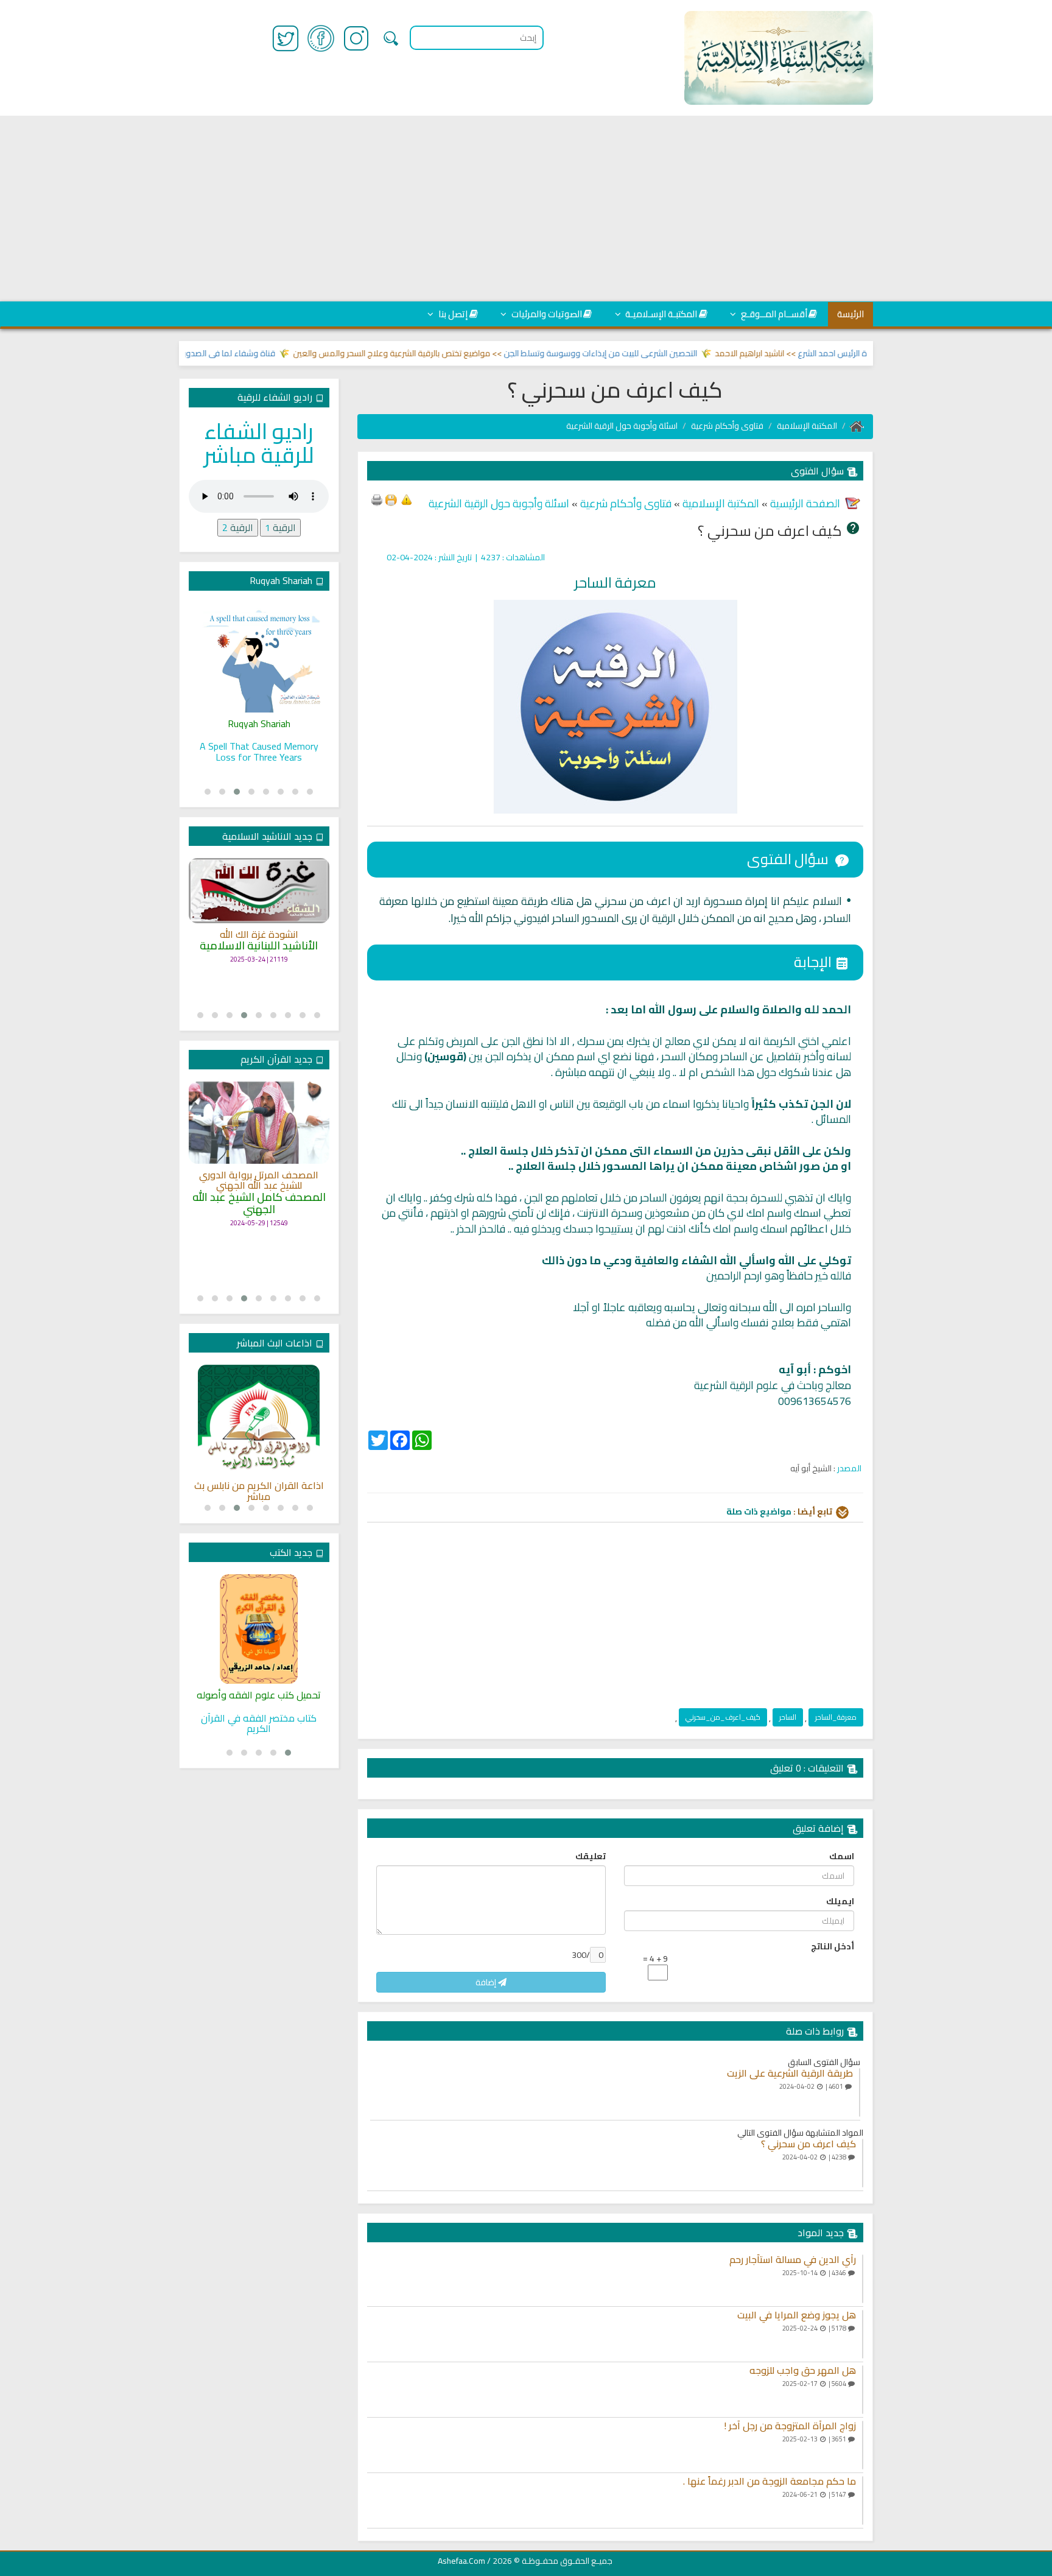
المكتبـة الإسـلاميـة (660, 314)
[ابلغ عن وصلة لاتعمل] (407, 499)
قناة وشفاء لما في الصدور (267, 353)
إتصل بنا (452, 314)
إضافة (487, 1982)
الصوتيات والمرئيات (546, 314)
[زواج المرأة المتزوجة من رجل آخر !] (863, 2445)
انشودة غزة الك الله (259, 935)
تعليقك (591, 1856)
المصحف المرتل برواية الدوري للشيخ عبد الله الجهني (259, 1181)
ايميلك (840, 1901)
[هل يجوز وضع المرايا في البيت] (863, 2334)
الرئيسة (850, 314)
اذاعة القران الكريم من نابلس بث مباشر (259, 1491)
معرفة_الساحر (836, 1717)
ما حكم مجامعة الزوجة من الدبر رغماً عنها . (770, 2482)
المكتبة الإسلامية (807, 426)
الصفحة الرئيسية (804, 503)
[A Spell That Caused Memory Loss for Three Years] (259, 658)
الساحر (788, 1717)
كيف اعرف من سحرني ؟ (808, 2144)
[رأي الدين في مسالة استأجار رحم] (863, 2279)
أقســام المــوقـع (773, 314)
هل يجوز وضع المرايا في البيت (797, 2315)
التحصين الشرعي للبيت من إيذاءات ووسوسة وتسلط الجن (639, 353)
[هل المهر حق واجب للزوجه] (863, 2390)
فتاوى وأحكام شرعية (727, 426)
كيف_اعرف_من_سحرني (723, 1717)
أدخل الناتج (833, 1946)
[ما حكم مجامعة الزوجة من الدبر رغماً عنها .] (863, 2500)
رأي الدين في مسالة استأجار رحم (793, 2260)
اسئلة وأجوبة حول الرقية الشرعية (622, 426)
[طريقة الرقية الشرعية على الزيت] (860, 2092)
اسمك (842, 1856)
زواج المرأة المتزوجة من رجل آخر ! (790, 2426)
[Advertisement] (526, 208)
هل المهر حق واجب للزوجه (803, 2371)
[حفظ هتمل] (391, 499)
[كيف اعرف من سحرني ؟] (863, 2163)
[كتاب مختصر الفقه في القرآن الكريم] (259, 1629)
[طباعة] (377, 499)
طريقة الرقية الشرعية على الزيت (790, 2074)
